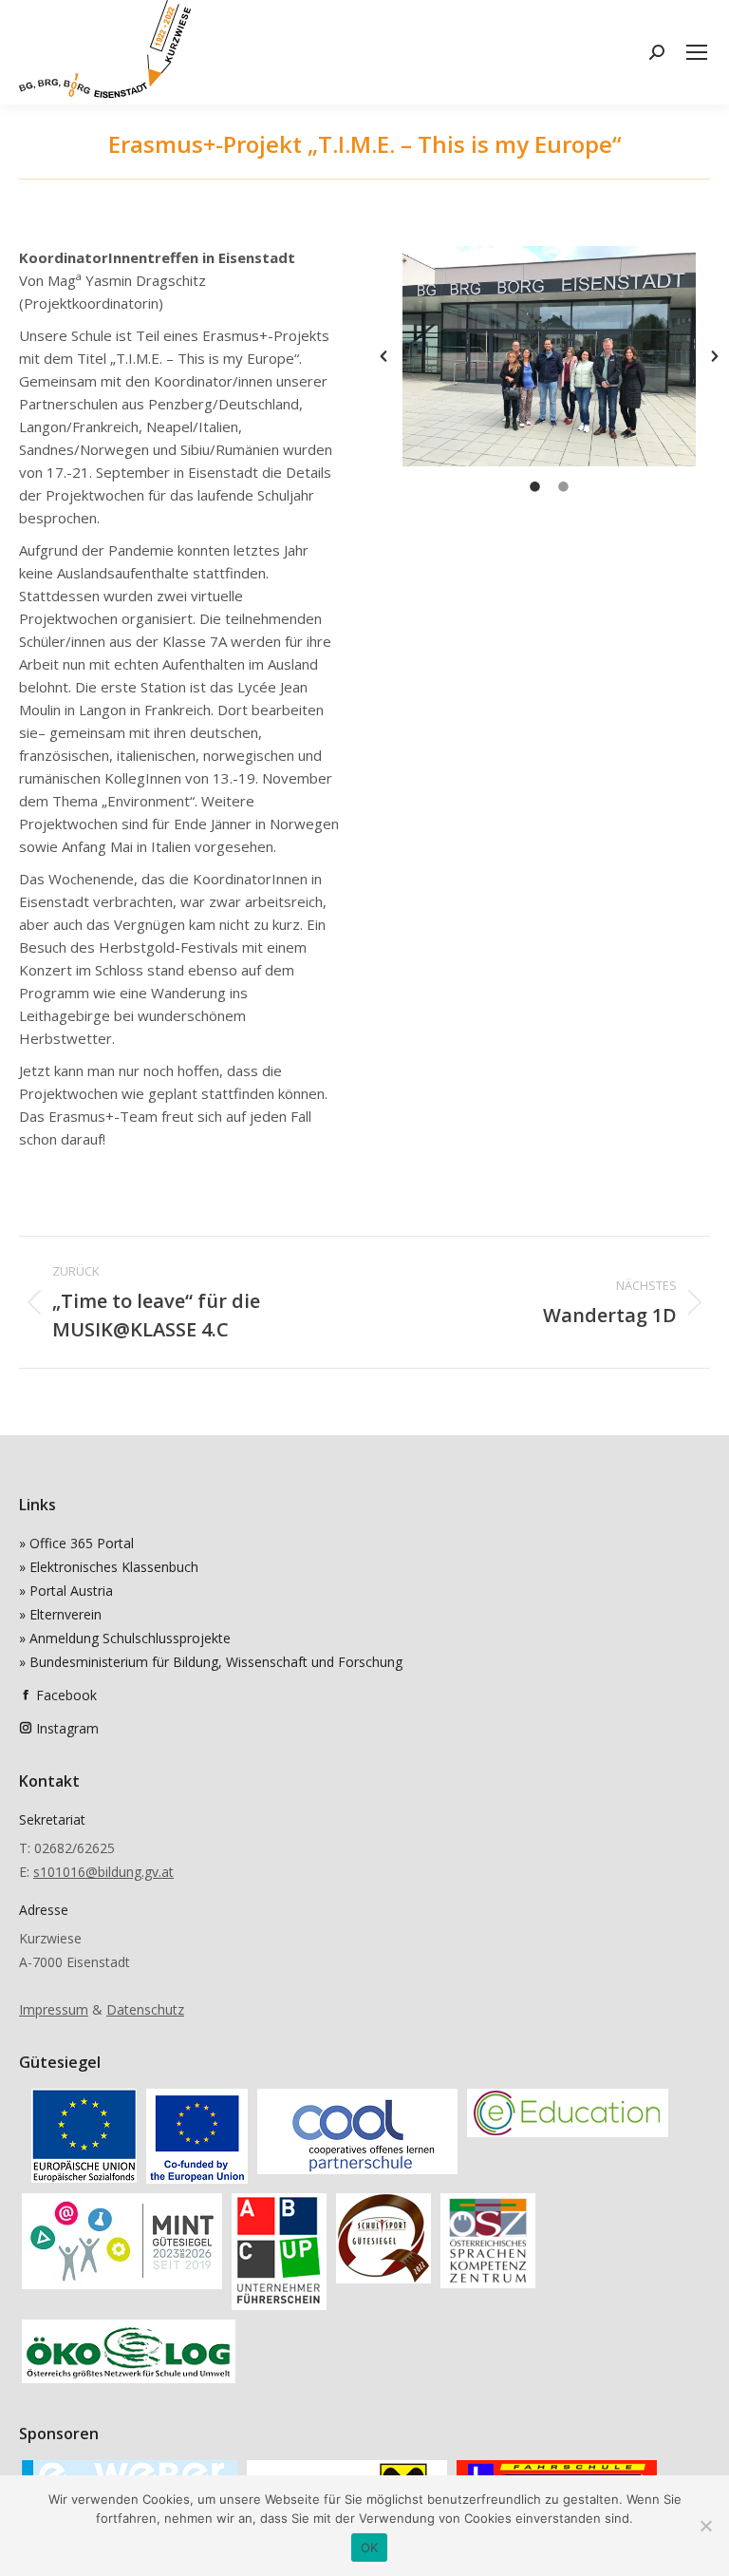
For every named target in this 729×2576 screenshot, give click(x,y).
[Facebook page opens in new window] (26, 1695)
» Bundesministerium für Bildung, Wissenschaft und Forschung (211, 1662)
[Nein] (705, 2526)
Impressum (54, 2009)
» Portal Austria (66, 1591)
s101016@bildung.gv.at (103, 1872)
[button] (383, 356)
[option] (549, 356)
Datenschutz (145, 2009)
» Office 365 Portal (76, 1543)
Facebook (66, 1695)
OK (370, 2548)
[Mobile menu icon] (697, 52)
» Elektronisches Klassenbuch (109, 1567)
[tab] (535, 485)
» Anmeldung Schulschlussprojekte (125, 1638)
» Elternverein (60, 1614)
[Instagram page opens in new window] (26, 1728)
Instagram (67, 1728)
